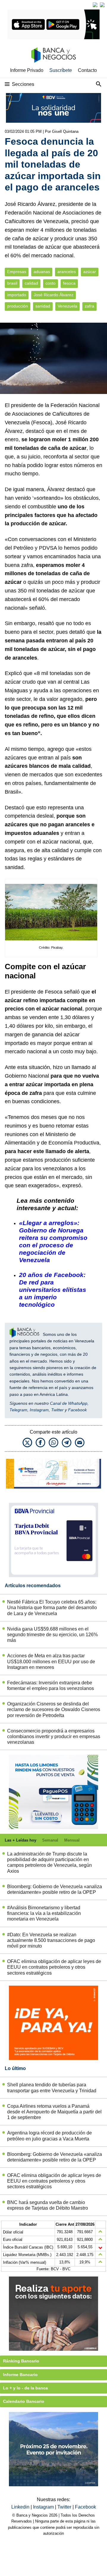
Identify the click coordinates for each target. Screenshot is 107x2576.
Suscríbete (61, 70)
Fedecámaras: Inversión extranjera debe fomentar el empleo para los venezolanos (51, 1686)
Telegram (18, 1410)
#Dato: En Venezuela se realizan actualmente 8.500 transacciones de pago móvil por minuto (51, 1940)
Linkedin (21, 2507)
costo (51, 283)
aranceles (67, 272)
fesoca (69, 283)
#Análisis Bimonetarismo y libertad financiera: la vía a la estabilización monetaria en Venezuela (44, 1913)
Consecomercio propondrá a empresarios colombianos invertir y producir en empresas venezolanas (54, 1736)
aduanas (42, 272)
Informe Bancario (20, 2375)
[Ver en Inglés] (95, 5)
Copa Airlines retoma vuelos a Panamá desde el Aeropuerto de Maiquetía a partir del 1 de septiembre (54, 2112)
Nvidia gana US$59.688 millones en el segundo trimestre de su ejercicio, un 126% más (52, 1635)
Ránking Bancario (21, 2361)
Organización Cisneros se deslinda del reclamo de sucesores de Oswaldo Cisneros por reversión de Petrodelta (54, 1709)
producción (18, 306)
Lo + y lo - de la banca (25, 2388)
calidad (31, 283)
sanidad (43, 306)
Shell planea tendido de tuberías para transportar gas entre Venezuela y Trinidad (52, 2088)
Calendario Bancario (24, 2401)
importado (17, 295)
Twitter (57, 1410)
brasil (12, 283)
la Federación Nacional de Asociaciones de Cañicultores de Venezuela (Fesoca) (52, 414)
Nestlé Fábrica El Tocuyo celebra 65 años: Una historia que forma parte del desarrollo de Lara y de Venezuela (52, 1608)
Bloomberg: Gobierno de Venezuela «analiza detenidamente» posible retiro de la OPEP (55, 1889)
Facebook (77, 1410)
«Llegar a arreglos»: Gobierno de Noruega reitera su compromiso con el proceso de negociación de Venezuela (53, 1241)
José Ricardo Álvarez (53, 295)
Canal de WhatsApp (69, 1403)
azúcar (90, 272)
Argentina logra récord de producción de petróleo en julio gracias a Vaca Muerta (49, 2136)
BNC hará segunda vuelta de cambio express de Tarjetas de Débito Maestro (48, 2205)
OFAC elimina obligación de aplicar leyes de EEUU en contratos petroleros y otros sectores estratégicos (54, 1967)
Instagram (39, 1410)
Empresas (17, 272)
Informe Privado (27, 70)
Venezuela (67, 306)
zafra (89, 306)
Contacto (87, 70)
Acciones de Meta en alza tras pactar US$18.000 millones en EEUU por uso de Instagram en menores (51, 1661)
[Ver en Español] (102, 5)
